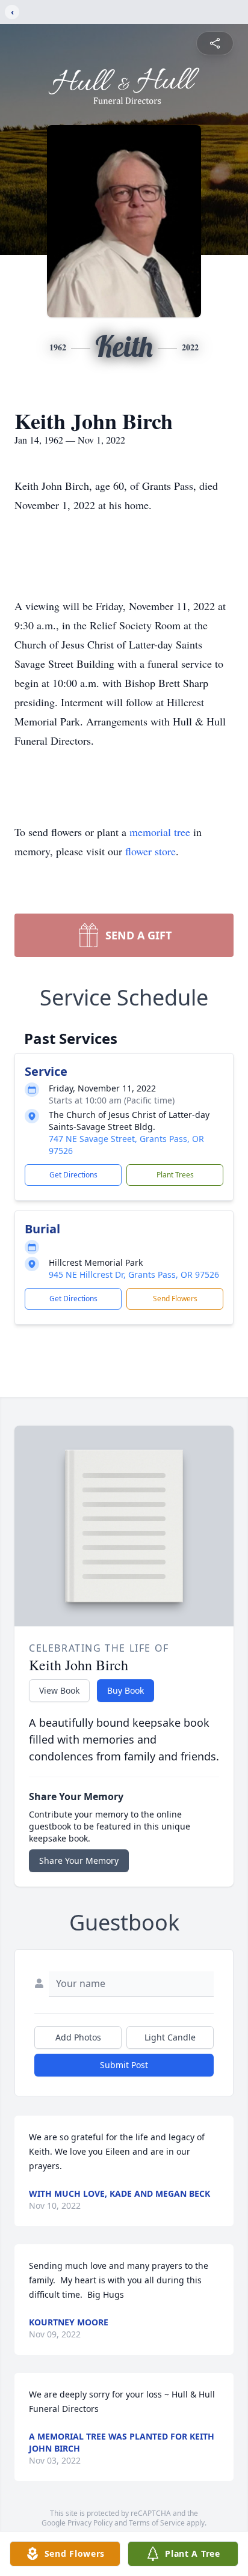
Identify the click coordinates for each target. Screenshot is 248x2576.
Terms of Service (157, 2523)
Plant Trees (175, 1175)
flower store (150, 851)
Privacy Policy (90, 2523)
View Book (59, 1690)
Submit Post (124, 2065)
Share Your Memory (79, 1860)
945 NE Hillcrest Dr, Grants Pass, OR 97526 (134, 1274)
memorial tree (160, 832)
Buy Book (126, 1690)
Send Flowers (175, 1299)
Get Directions (73, 1175)
